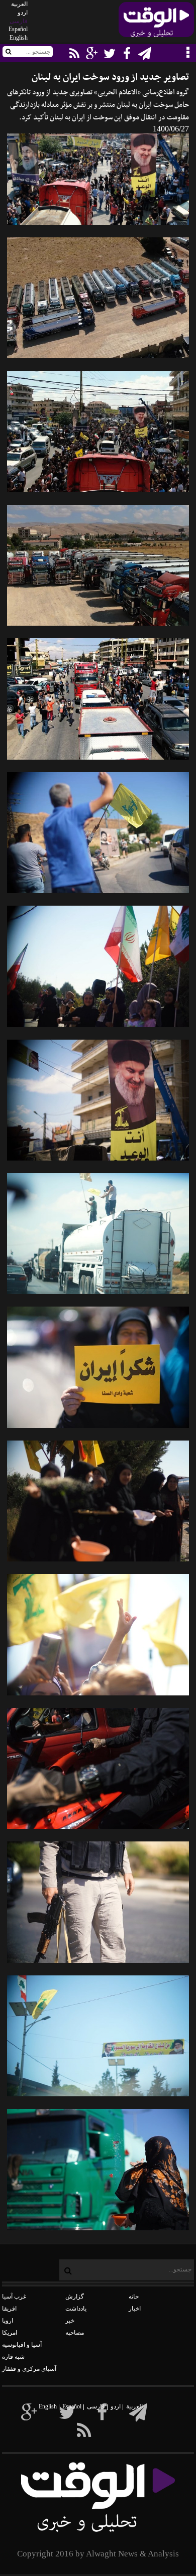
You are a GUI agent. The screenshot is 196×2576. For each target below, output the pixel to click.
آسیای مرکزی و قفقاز (29, 2369)
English (19, 38)
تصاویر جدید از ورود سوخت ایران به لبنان (110, 78)
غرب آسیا (14, 2297)
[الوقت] (156, 23)
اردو (23, 13)
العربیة (19, 4)
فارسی (19, 21)
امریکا (10, 2333)
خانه (134, 2297)
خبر (70, 2321)
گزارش (75, 2297)
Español (18, 29)
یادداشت (76, 2309)
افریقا (9, 2309)
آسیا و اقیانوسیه (22, 2345)
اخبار (135, 2309)
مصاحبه (75, 2333)
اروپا (8, 2321)
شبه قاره (13, 2357)
